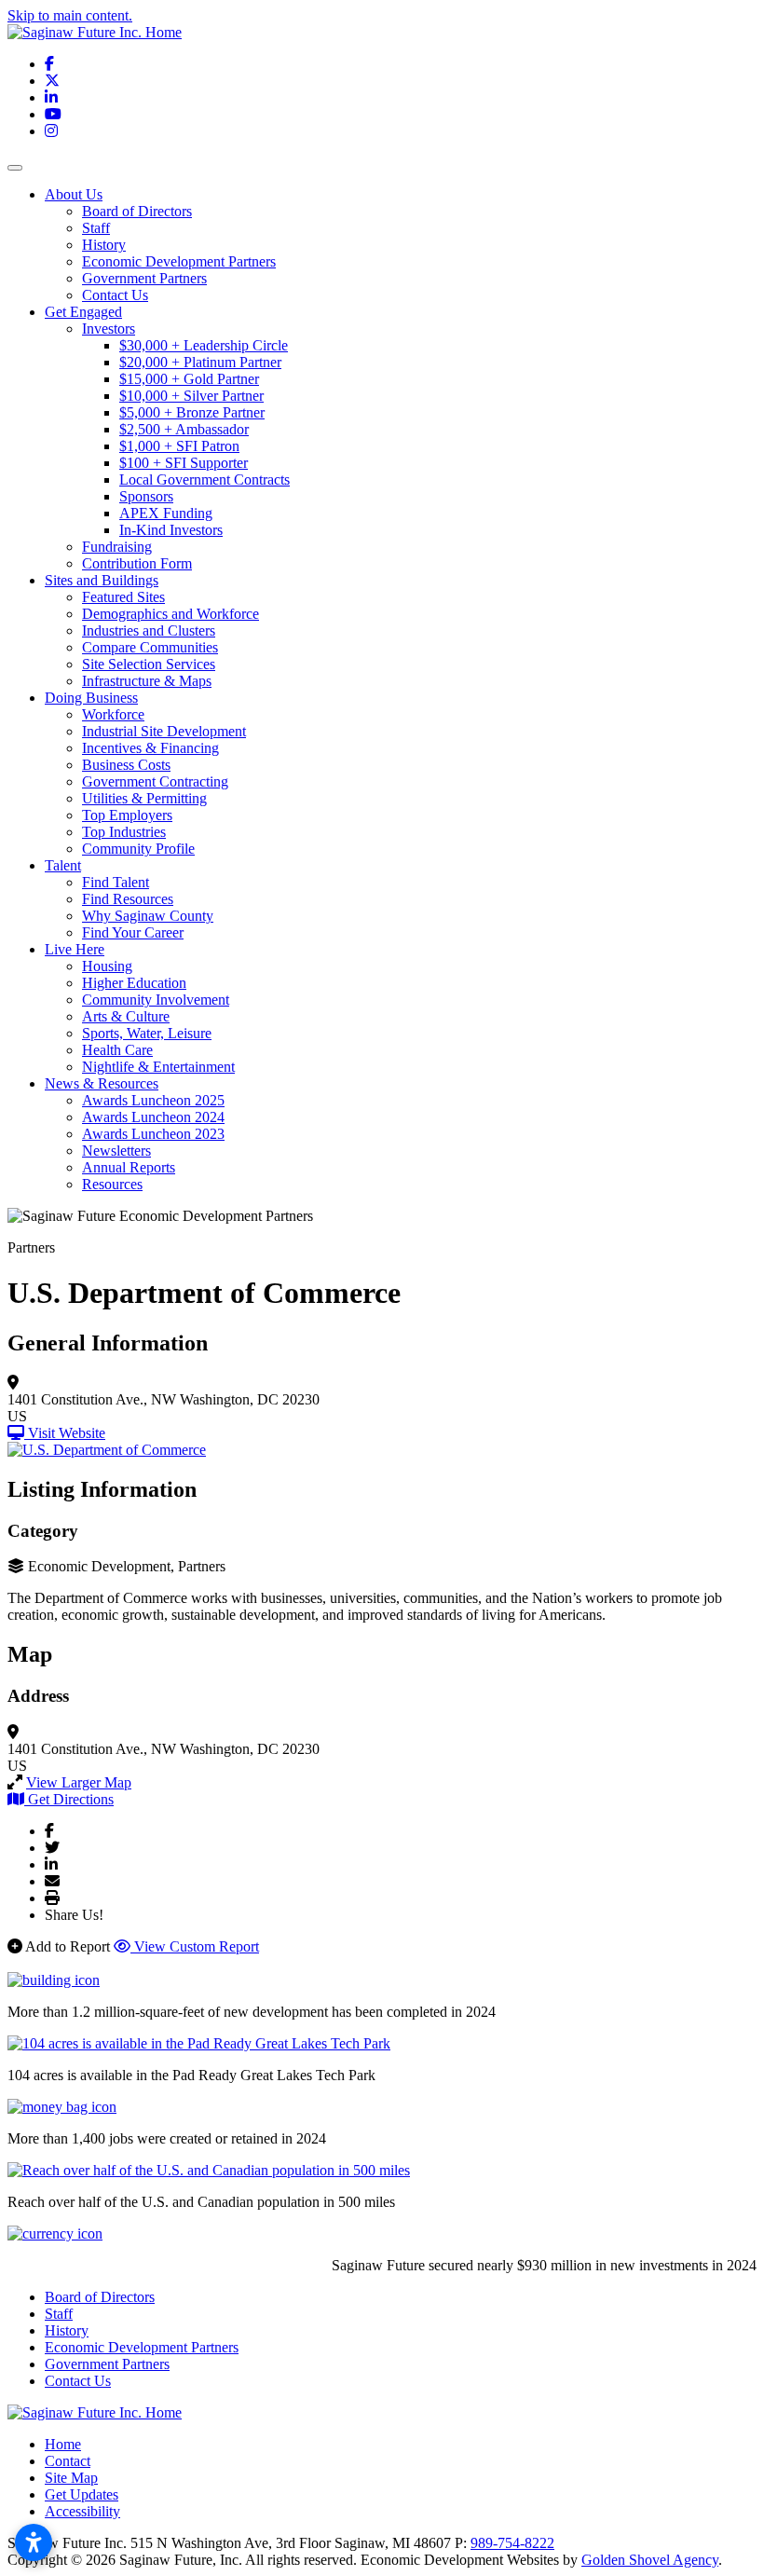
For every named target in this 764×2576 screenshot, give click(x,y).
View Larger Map (79, 1782)
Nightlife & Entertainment (158, 1067)
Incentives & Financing (150, 748)
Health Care (117, 1050)
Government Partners (144, 278)
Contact (68, 2461)
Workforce (113, 714)
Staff (96, 228)
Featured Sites (123, 597)
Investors (109, 329)
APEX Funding (166, 513)
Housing (107, 966)
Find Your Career (133, 932)
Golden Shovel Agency (650, 2560)
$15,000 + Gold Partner (189, 379)
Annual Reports (129, 1167)
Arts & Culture (126, 1016)
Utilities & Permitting (144, 798)
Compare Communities (150, 647)
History (104, 245)
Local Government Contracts (205, 480)
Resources (112, 1184)
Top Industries (124, 832)
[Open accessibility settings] (34, 2542)
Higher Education (134, 983)
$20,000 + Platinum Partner (200, 362)
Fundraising (117, 547)
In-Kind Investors (171, 530)
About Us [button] (74, 194)
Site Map (71, 2478)
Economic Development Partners (179, 261)
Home (63, 2444)
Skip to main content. (70, 15)
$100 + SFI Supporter (184, 463)
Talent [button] (63, 865)
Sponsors (146, 496)
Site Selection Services (149, 664)
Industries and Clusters (149, 630)
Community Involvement (156, 1000)
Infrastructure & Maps (147, 681)
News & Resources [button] (102, 1083)
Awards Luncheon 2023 (153, 1134)
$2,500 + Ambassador (184, 429)
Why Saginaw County (148, 916)
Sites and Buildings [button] (102, 580)
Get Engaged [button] (83, 312)
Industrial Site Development (164, 731)
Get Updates (82, 2494)
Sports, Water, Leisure (147, 1033)
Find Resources (128, 899)
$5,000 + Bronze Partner (192, 412)
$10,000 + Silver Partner (191, 396)
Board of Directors (137, 211)
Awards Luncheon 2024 (153, 1117)
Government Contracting (155, 781)
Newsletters (116, 1151)
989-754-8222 (512, 2543)
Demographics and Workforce (171, 614)
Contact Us (115, 295)
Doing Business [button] (91, 698)
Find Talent (116, 882)
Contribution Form (137, 563)
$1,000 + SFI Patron (179, 446)
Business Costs (126, 765)
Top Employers (127, 815)
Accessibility (82, 2511)
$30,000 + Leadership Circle (204, 345)
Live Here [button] (75, 949)
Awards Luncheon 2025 (153, 1100)
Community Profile (138, 849)
